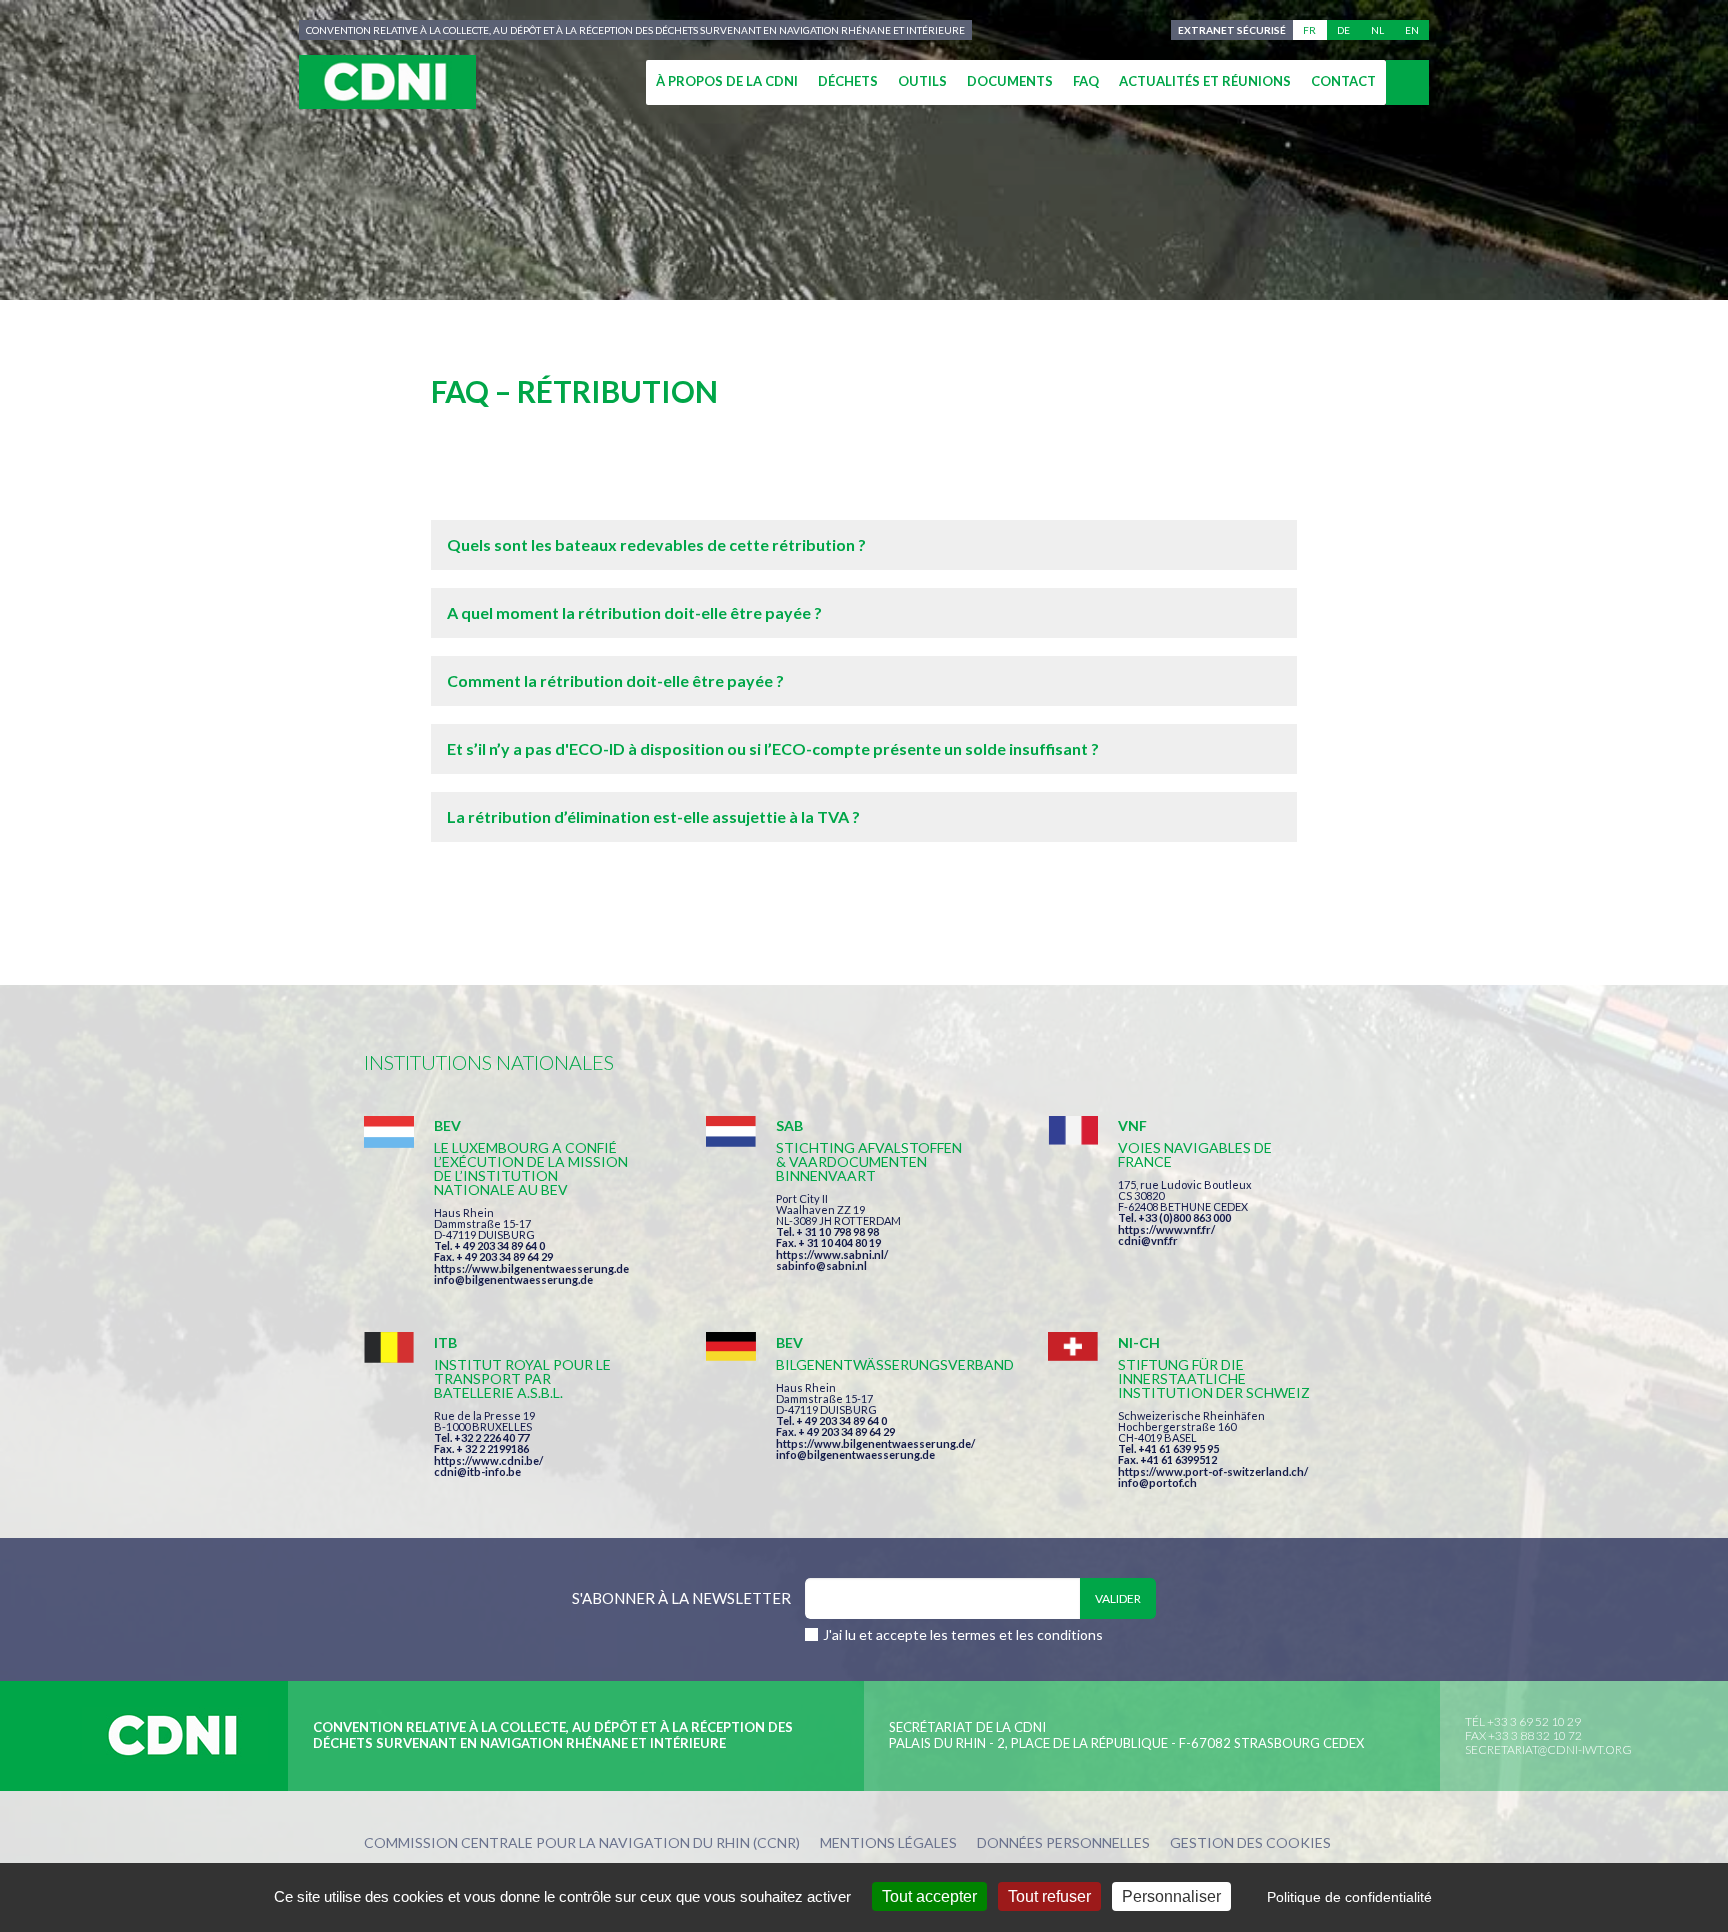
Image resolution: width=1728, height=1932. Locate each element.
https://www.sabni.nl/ (832, 1254)
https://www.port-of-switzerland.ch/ (1213, 1471)
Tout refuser (1049, 1896)
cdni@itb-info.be (477, 1471)
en (1412, 30)
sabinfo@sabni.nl (821, 1265)
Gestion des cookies (1250, 1843)
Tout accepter (929, 1896)
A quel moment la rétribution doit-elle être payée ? (634, 612)
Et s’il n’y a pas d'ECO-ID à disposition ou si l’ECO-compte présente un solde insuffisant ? (773, 748)
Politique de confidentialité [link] (1349, 1897)
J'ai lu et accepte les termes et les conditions (963, 1634)
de (1343, 30)
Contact (1343, 81)
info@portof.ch (1157, 1482)
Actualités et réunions (1205, 81)
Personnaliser (1171, 1896)
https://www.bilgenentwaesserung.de (531, 1268)
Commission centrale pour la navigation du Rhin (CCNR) (582, 1843)
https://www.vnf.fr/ (1166, 1229)
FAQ (1086, 81)
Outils (922, 81)
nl (1377, 30)
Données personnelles (1063, 1843)
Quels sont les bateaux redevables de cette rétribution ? (656, 544)
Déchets (848, 81)
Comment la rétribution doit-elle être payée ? (615, 680)
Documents (1010, 81)
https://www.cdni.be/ (488, 1460)
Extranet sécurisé (1232, 30)
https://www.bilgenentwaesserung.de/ (875, 1443)
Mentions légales (888, 1843)
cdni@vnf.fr (1148, 1240)
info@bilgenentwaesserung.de (513, 1279)
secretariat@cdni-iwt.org (1548, 1749)
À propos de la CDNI (727, 81)
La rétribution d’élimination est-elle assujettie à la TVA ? (653, 816)
